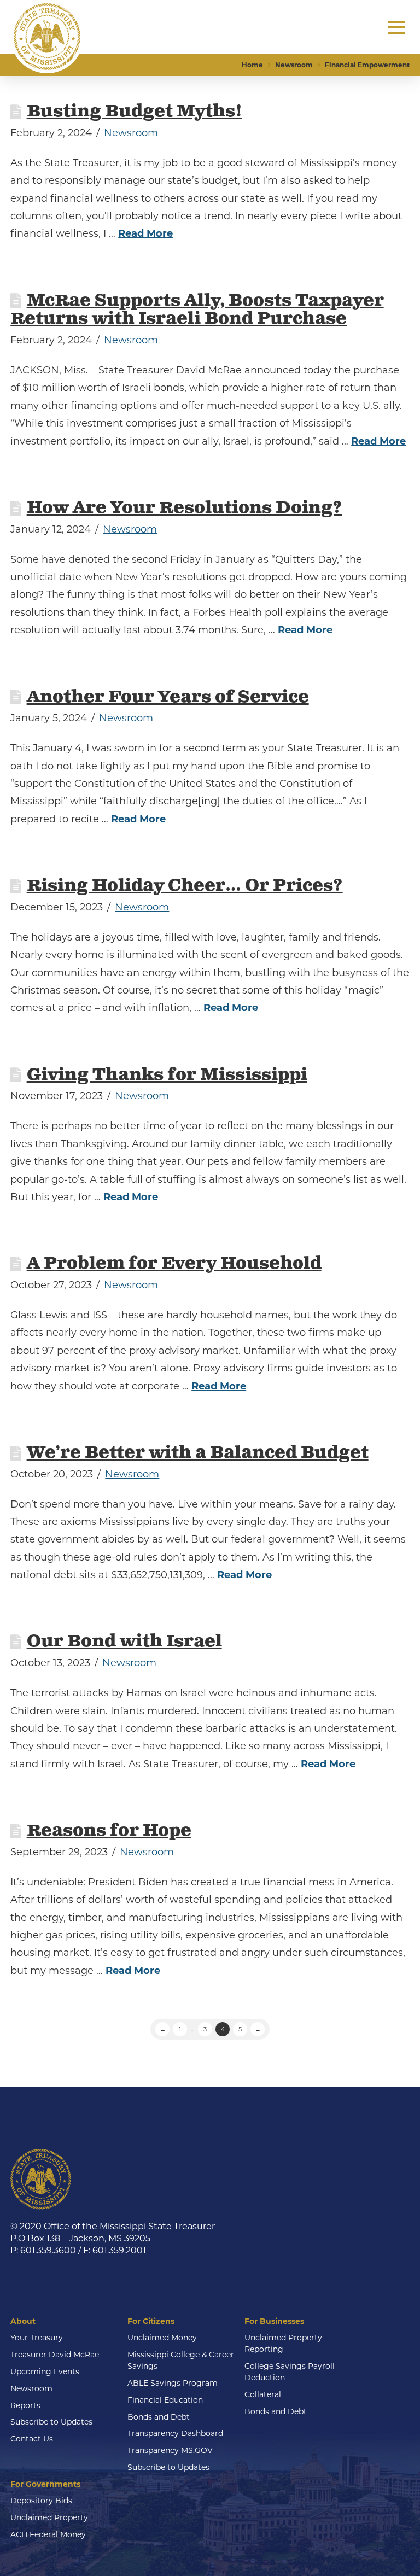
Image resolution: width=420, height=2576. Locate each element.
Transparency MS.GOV (170, 2450)
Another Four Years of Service (168, 697)
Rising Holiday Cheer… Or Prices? (185, 886)
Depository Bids (41, 2501)
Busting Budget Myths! (135, 112)
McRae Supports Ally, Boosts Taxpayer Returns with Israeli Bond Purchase (197, 310)
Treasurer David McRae (55, 2355)
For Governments (45, 2484)
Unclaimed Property (49, 2517)
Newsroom (131, 133)
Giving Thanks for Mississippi (167, 1075)
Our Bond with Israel (124, 1642)
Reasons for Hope (109, 1831)
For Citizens (151, 2321)
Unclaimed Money (162, 2338)
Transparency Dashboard (175, 2433)
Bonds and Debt (159, 2417)
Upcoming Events (45, 2371)
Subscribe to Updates (51, 2422)
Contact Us (32, 2439)
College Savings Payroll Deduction (290, 2372)
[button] (396, 27)
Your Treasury (37, 2338)
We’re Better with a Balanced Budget (198, 1453)
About (23, 2321)
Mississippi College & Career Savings (181, 2360)
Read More (145, 233)
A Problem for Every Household (174, 1264)
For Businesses (274, 2321)
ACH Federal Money (48, 2534)
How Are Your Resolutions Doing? (185, 508)
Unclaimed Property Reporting (283, 2343)
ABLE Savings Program (173, 2383)
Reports (25, 2405)
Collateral (263, 2394)
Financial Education (165, 2400)
